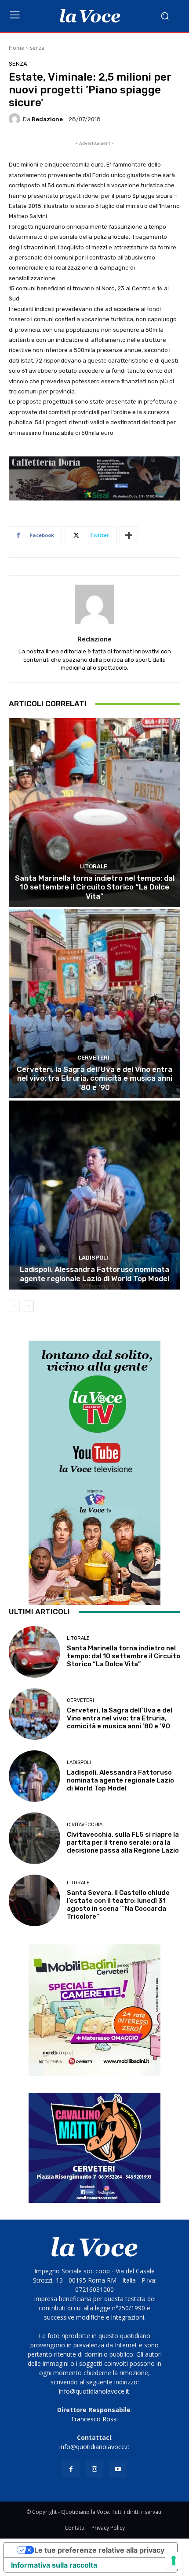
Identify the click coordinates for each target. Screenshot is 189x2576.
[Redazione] (16, 119)
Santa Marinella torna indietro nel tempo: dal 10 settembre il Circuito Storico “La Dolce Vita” (95, 887)
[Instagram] (94, 2469)
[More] (129, 535)
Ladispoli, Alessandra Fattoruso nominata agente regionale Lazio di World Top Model (94, 1274)
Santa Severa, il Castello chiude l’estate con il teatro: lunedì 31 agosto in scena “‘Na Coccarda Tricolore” (118, 1905)
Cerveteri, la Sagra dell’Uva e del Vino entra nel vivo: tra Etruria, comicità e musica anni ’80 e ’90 (94, 1078)
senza (37, 48)
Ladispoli (93, 1258)
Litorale (94, 866)
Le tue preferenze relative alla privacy (99, 2550)
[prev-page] (14, 1306)
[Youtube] (118, 2469)
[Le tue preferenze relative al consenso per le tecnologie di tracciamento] (174, 2561)
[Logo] (90, 16)
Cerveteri (93, 1058)
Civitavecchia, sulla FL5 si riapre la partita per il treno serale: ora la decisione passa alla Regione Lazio (123, 1842)
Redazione (47, 119)
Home (16, 48)
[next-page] (28, 1306)
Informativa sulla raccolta (54, 2565)
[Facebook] (71, 2469)
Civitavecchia (85, 1825)
